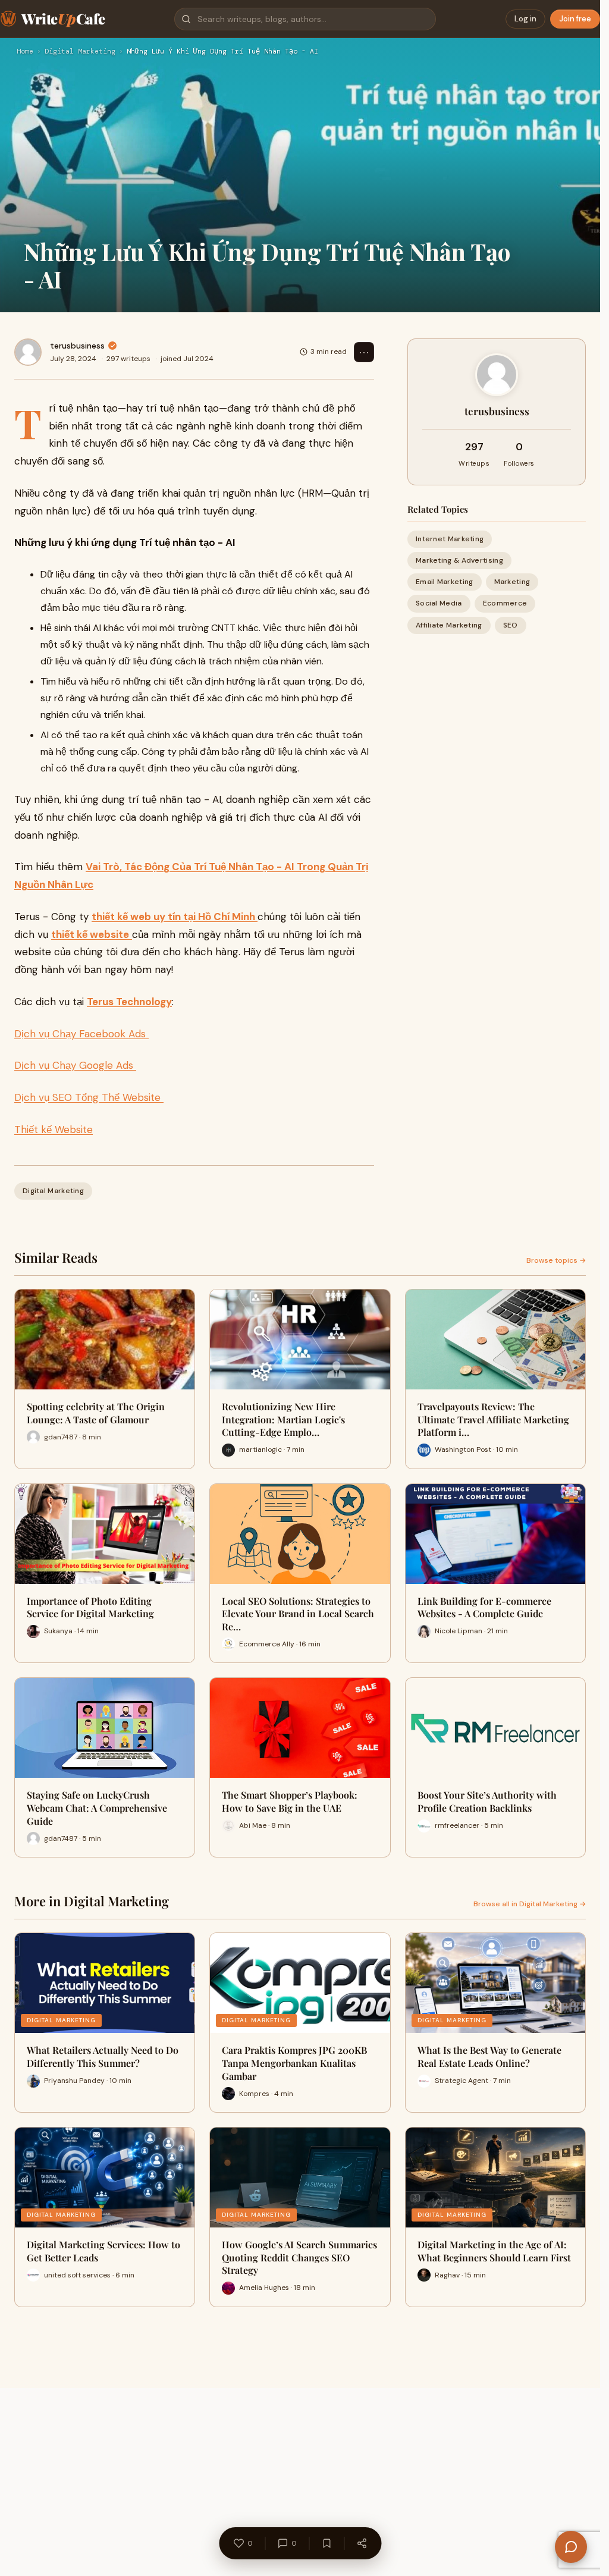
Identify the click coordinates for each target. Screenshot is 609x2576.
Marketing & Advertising (459, 560)
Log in (525, 19)
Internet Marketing (450, 539)
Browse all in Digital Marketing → (530, 1904)
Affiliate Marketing (449, 625)
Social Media (439, 603)
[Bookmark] (327, 2543)
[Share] (362, 2543)
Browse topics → (556, 1260)
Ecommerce (505, 603)
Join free (575, 19)
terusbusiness (77, 346)
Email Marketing (445, 582)
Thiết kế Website (54, 1129)
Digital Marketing (80, 52)
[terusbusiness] (28, 352)
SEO (511, 625)
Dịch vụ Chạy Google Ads (75, 1065)
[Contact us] (571, 2547)
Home (25, 52)
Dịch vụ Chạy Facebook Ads (81, 1034)
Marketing (512, 582)
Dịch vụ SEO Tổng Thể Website (89, 1097)
